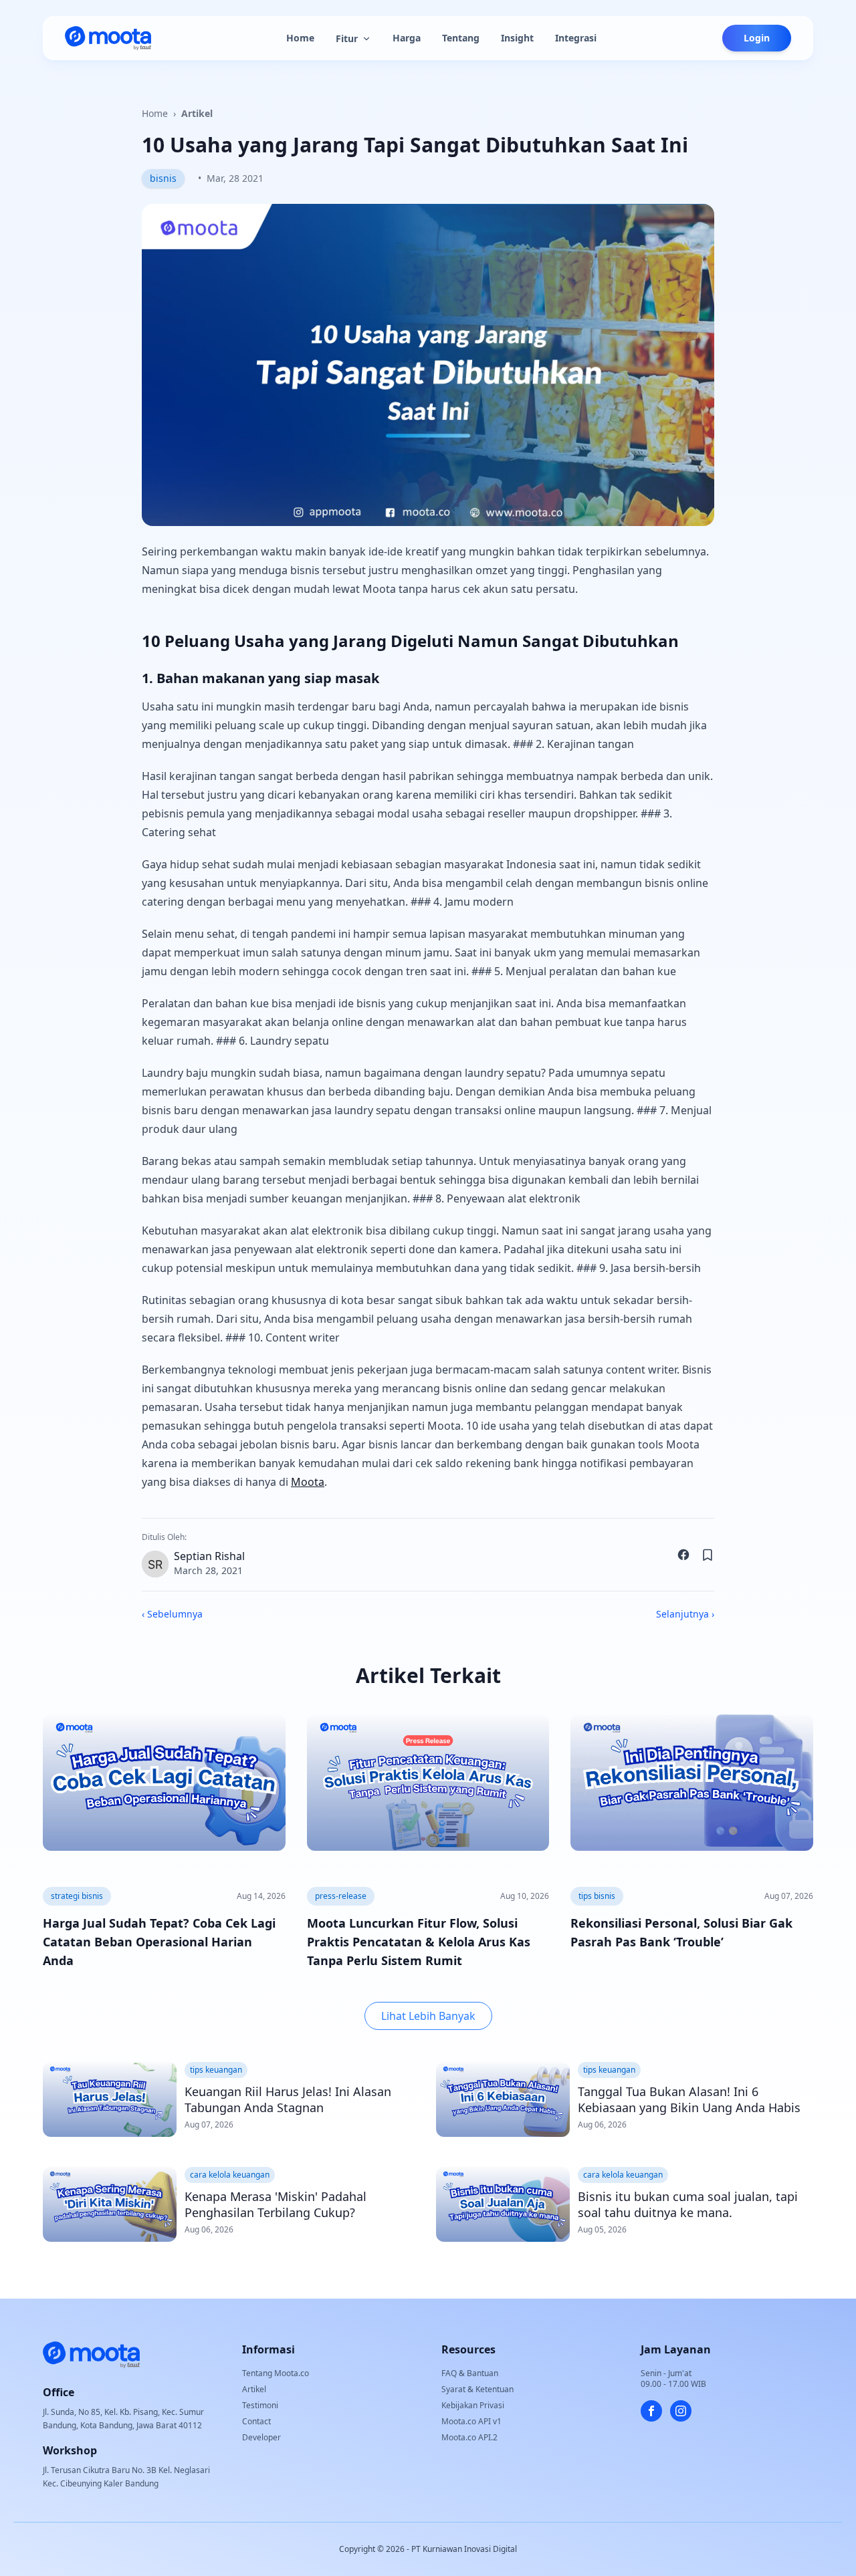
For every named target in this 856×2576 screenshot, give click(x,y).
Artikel (197, 113)
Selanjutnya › (685, 1614)
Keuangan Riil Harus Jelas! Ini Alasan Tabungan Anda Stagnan (288, 2099)
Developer (261, 2437)
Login (757, 38)
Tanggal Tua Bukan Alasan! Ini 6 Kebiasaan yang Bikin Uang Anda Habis (689, 2099)
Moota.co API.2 (469, 2437)
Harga (407, 38)
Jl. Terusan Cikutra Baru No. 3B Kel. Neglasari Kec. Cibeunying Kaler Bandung (126, 2477)
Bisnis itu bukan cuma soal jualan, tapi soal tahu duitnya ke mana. (688, 2204)
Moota (308, 1482)
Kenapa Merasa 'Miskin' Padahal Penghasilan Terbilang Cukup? (276, 2204)
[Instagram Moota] (681, 2411)
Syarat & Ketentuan (477, 2389)
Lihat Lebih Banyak (428, 2016)
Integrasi (576, 38)
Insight (517, 38)
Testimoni (260, 2405)
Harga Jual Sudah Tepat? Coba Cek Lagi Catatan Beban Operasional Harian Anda (159, 1942)
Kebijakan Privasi (473, 2405)
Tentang (461, 38)
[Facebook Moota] (651, 2411)
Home (300, 38)
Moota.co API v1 (471, 2421)
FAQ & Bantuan (470, 2373)
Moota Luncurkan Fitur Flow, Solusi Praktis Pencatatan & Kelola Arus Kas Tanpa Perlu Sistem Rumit (419, 1942)
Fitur (347, 38)
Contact (256, 2421)
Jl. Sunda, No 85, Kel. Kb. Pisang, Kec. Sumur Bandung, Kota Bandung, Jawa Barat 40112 (123, 2419)
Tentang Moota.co (276, 2373)
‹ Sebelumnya (172, 1614)
